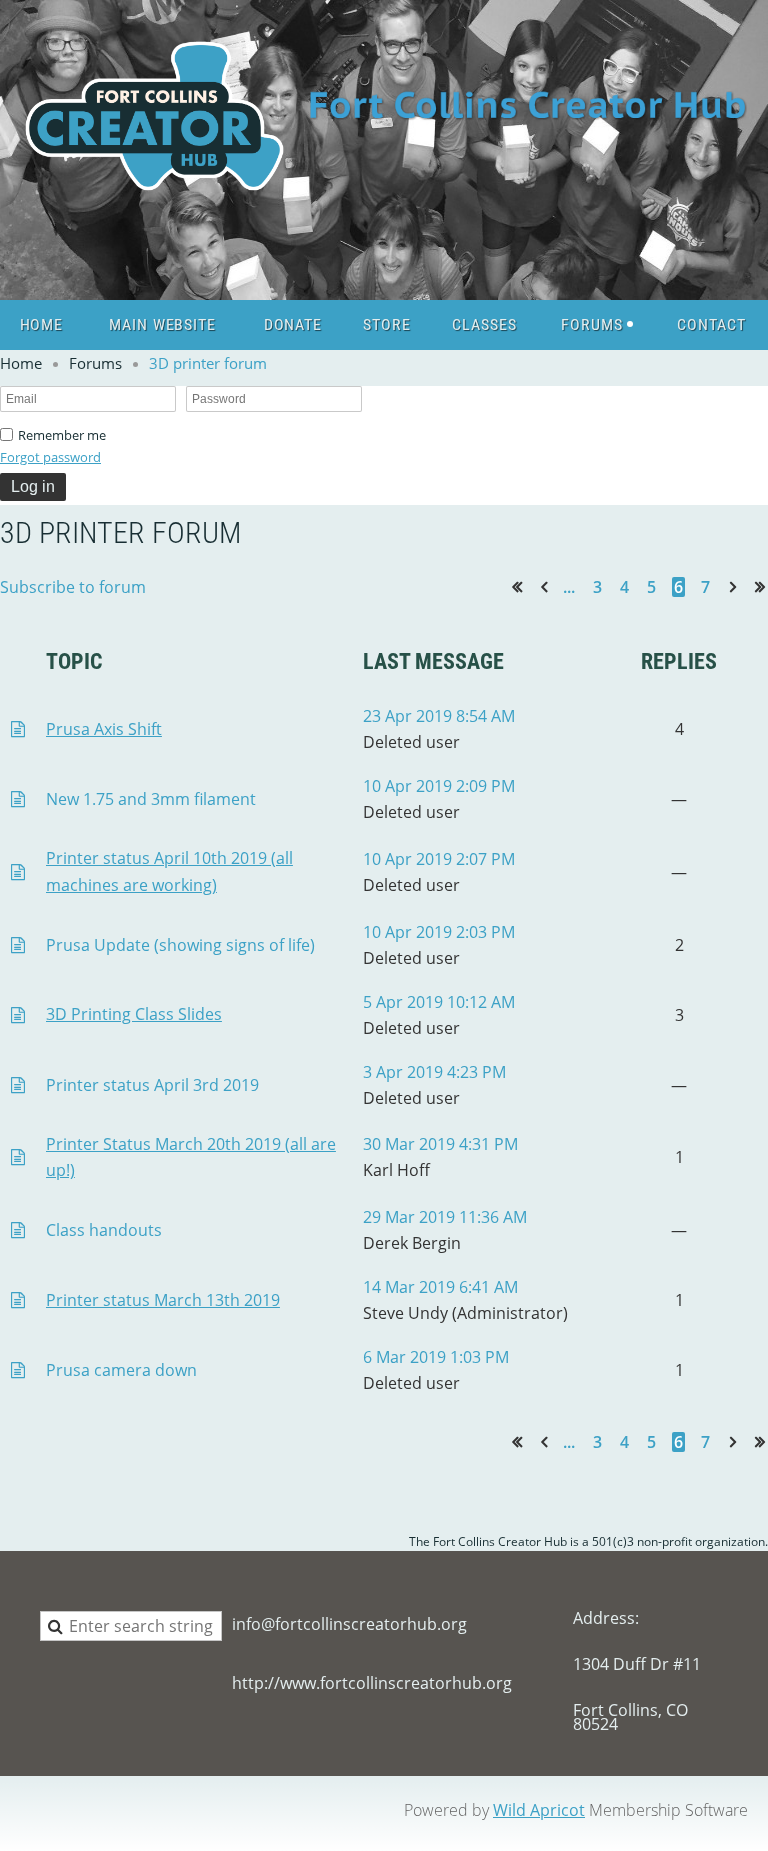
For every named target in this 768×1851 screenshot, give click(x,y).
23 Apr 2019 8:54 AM (439, 716)
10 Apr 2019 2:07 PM (439, 859)
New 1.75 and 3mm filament (151, 799)
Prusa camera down (121, 1370)
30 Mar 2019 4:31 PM (440, 1144)
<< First (523, 586)
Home (21, 363)
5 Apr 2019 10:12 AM (439, 1002)
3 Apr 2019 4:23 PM (434, 1072)
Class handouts (104, 1230)
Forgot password (50, 457)
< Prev (548, 586)
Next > (737, 586)
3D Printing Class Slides (134, 1014)
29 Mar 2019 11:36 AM (445, 1217)
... (569, 587)
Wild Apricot (539, 1810)
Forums (95, 363)
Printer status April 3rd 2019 (152, 1085)
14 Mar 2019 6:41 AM (440, 1287)
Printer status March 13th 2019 (163, 1300)
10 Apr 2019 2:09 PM (439, 786)
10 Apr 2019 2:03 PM (439, 932)
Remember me (62, 435)
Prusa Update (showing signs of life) (180, 945)
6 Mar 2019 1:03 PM (436, 1357)
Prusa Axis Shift (104, 729)
